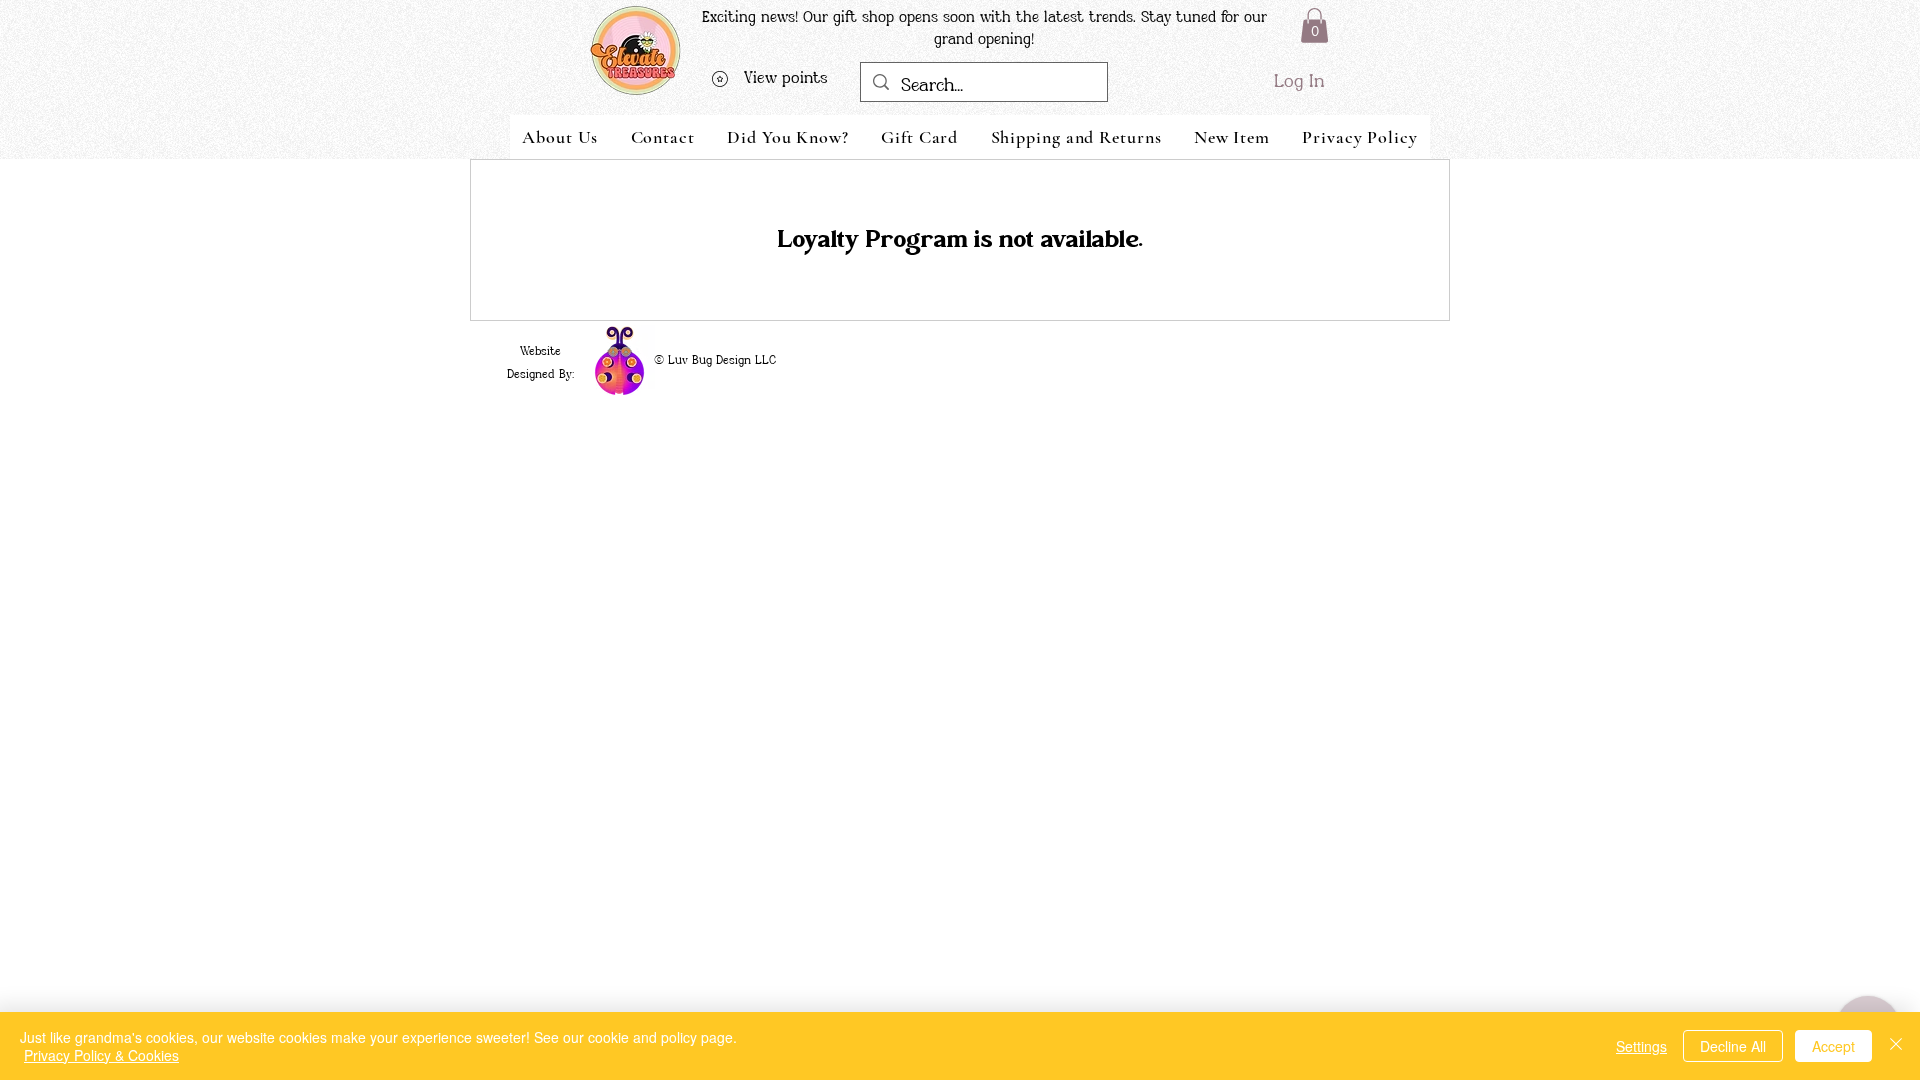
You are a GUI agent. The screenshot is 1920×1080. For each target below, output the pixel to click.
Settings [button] (1641, 1046)
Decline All (1733, 1046)
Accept (1833, 1046)
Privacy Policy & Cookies (101, 1055)
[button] (1314, 25)
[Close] (1896, 1046)
